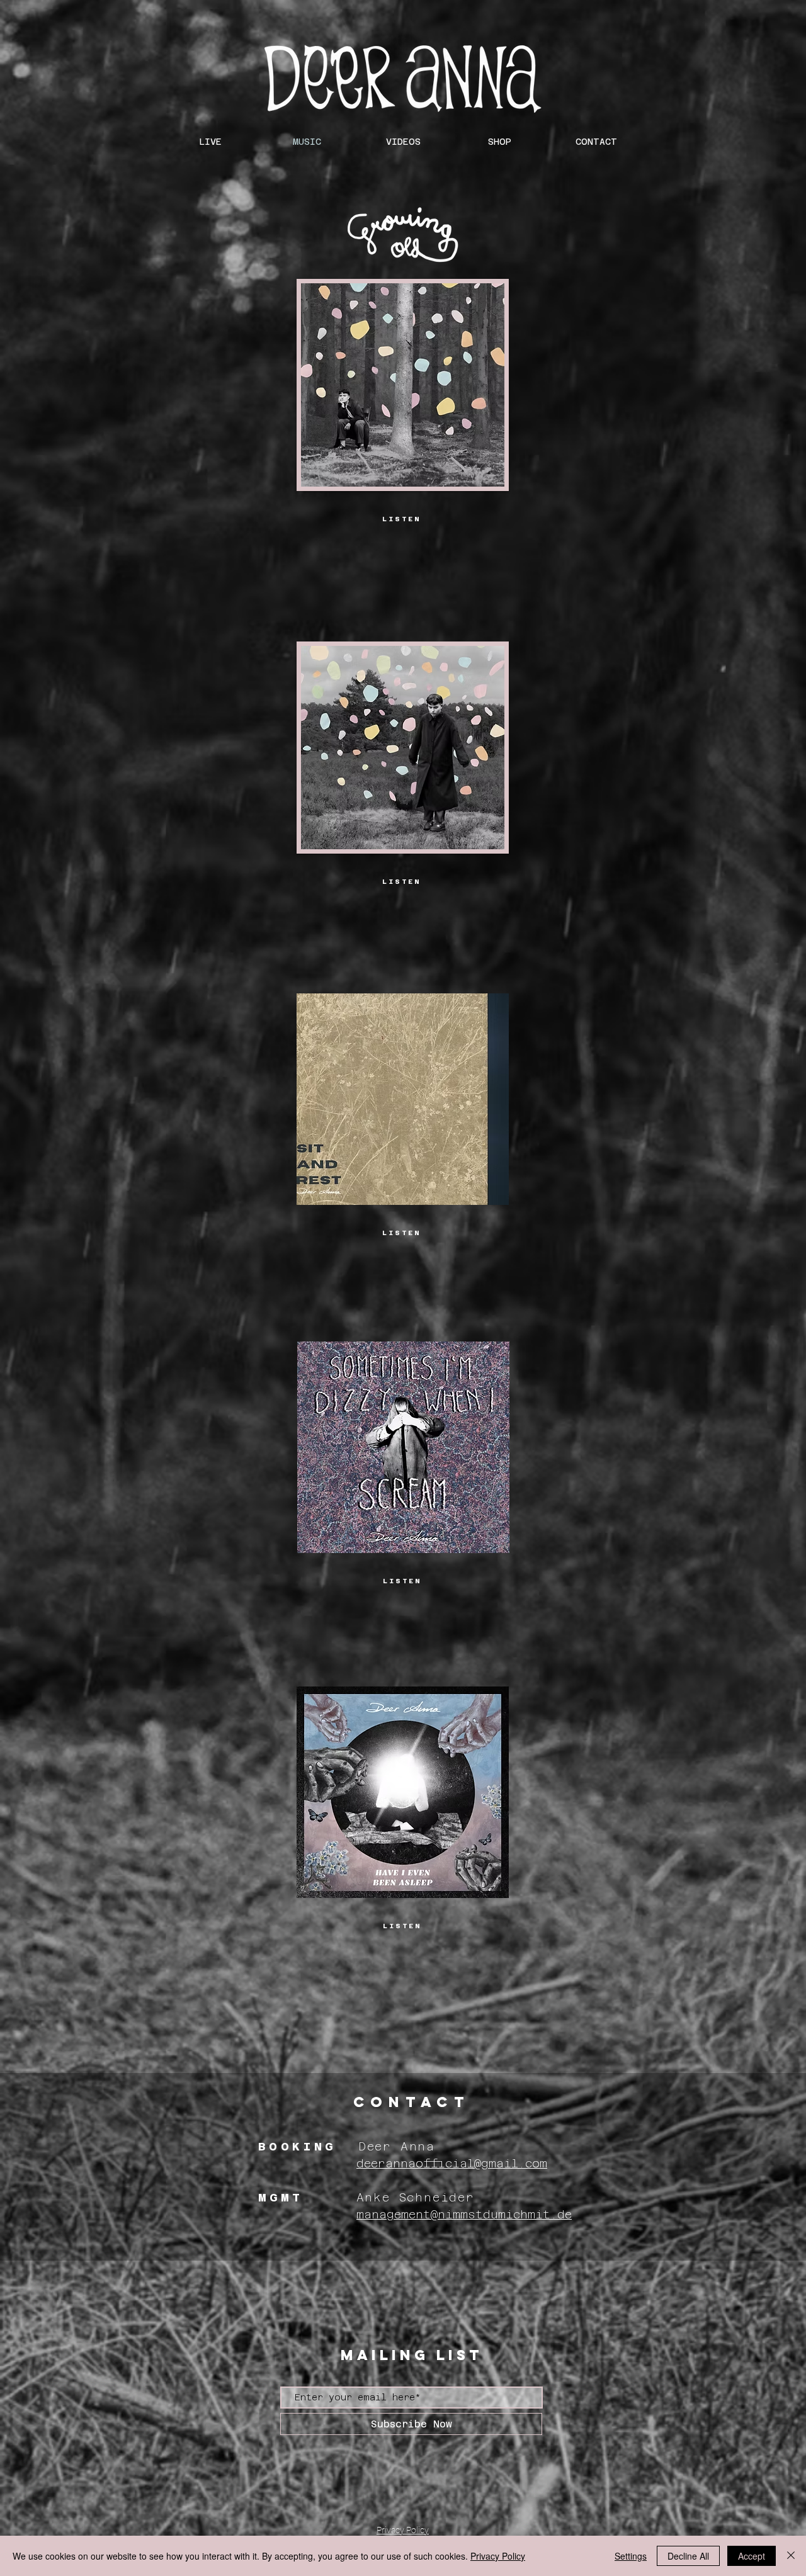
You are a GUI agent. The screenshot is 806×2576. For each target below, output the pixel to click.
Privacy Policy (498, 2556)
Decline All (688, 2556)
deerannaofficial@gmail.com (452, 2163)
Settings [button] (631, 2556)
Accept (752, 2556)
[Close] (791, 2556)
